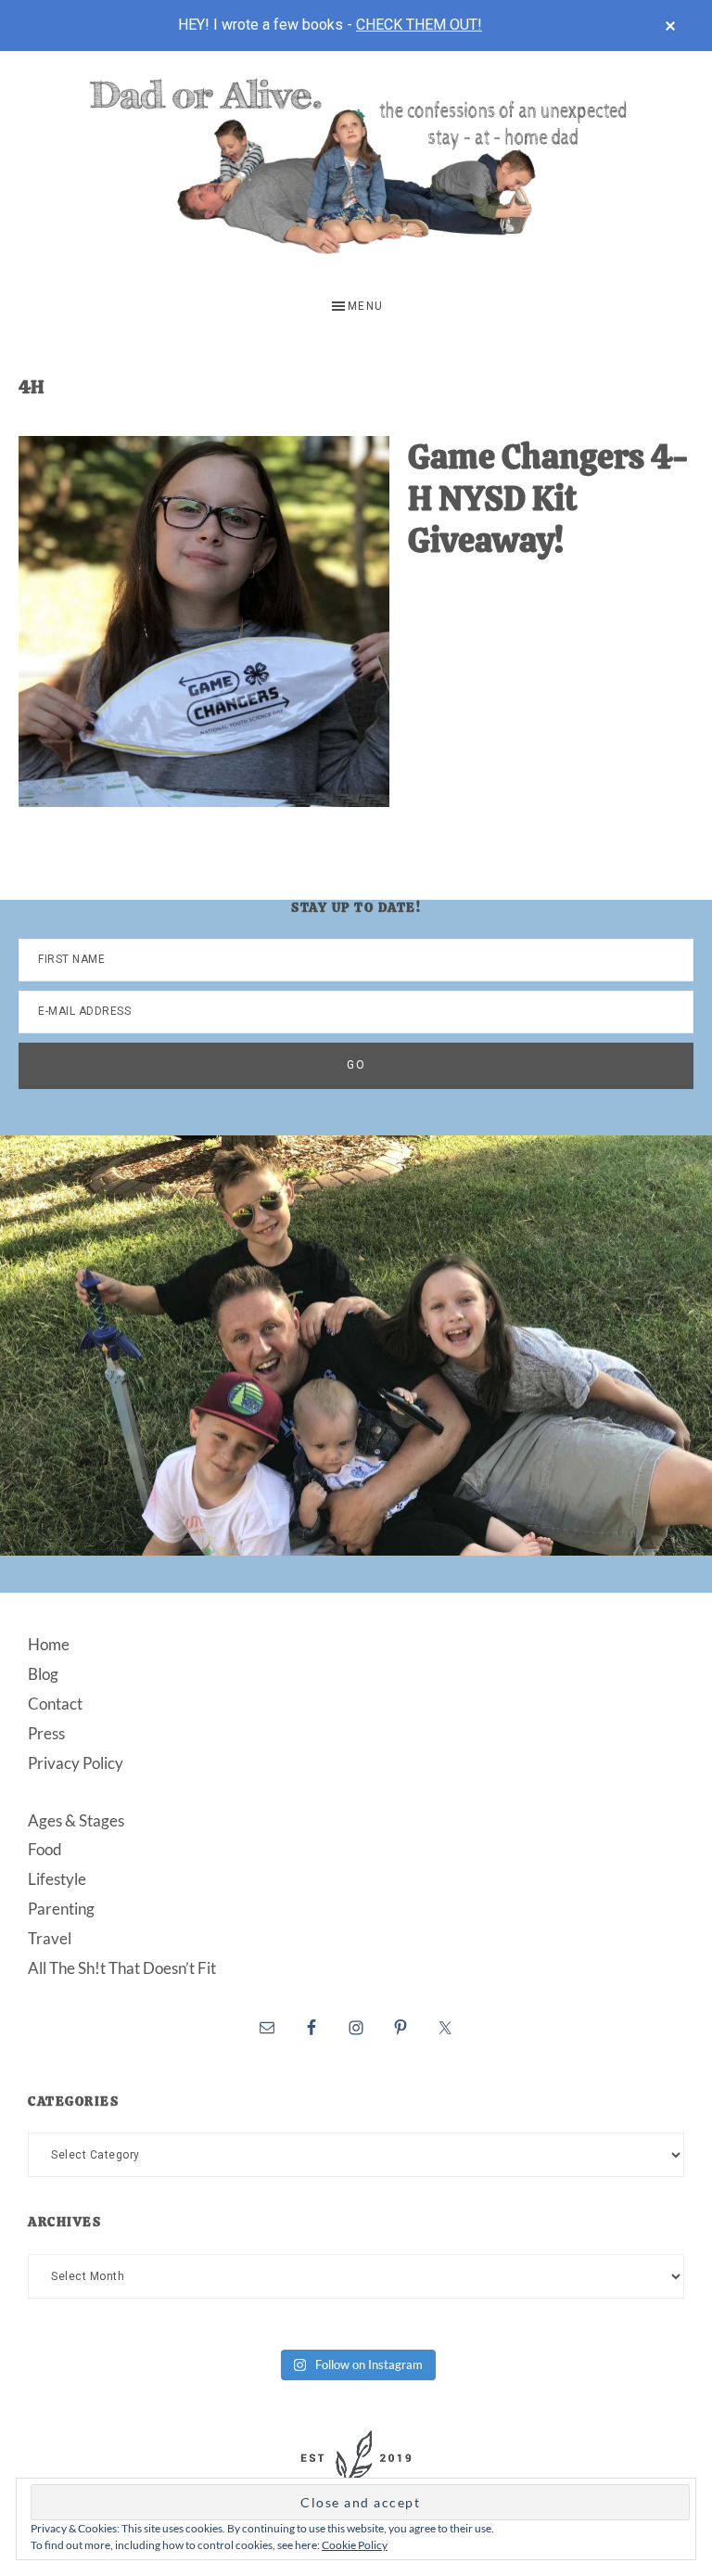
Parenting (61, 1909)
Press (46, 1733)
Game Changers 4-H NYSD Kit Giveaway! (548, 499)
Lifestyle (57, 1879)
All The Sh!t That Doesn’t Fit (122, 1968)
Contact (55, 1704)
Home (49, 1644)
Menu (366, 306)
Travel (50, 1938)
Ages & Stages (76, 1820)
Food (45, 1849)
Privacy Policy (76, 1763)
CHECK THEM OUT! (419, 25)
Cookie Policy (355, 2545)
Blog (43, 1674)
